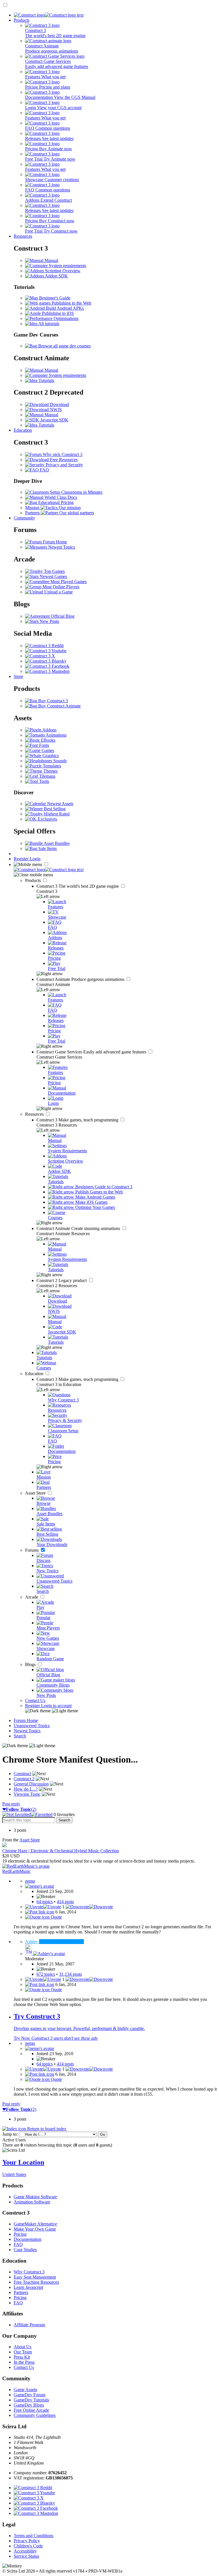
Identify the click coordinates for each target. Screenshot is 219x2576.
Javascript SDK (54, 420)
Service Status (26, 2556)
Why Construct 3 (29, 2272)
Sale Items (47, 848)
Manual (51, 260)
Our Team (23, 2352)
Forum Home (54, 542)
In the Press (24, 2362)
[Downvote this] (89, 1907)
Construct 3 (78, 886)
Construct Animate (81, 979)
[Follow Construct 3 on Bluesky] (46, 661)
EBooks (47, 740)
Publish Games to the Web (99, 1192)
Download (59, 404)
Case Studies (25, 2250)
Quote (56, 1917)
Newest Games (53, 576)
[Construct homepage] (49, 15)
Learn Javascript (28, 2287)
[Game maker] (49, 870)
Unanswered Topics (32, 1726)
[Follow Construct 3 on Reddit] (44, 646)
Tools (43, 781)
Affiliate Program (29, 2325)
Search (20, 1736)
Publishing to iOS (57, 313)
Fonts (43, 745)
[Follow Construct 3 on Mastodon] (47, 671)
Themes (50, 771)
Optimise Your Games (95, 1207)
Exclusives (47, 819)
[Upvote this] (43, 1907)
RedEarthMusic (16, 1871)
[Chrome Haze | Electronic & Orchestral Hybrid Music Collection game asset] (5, 1846)
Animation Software (32, 2202)
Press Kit (22, 2357)
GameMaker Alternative (35, 2224)
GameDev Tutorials (31, 2400)
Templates (51, 766)
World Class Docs (60, 497)
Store (18, 676)
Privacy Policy (27, 2541)
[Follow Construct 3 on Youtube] (46, 651)
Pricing (20, 2234)
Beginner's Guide (54, 298)
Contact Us (35, 1700)
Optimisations (65, 318)
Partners (21, 2292)
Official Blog (62, 616)
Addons (49, 730)
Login (35, 859)
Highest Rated (56, 814)
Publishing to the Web (71, 303)
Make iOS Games (91, 1202)
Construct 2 (62, 1280)
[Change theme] (52, 1711)
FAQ (44, 470)
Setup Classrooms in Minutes (76, 492)
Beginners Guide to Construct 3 (103, 1187)
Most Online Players (60, 587)
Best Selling (54, 809)
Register (22, 859)
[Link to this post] (40, 1912)
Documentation (28, 2239)
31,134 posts (70, 1974)
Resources (23, 236)
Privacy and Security (64, 465)
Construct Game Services (92, 1052)
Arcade (32, 1597)
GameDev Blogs (29, 2405)
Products (22, 20)
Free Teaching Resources (36, 2282)
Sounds (59, 761)
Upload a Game (58, 592)
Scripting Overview (62, 271)
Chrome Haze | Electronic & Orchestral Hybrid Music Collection (61, 1851)
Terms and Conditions (34, 2536)
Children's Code (28, 2546)
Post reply (11, 1804)
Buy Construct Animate (59, 706)
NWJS (55, 410)
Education (23, 430)
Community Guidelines (35, 2415)
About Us (23, 2347)
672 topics (46, 1974)
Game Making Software (35, 2197)
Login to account (56, 1706)
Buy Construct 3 (52, 701)
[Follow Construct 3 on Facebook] (47, 666)
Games (47, 750)
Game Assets (25, 2390)
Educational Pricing (55, 502)
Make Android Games (95, 1197)
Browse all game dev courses (64, 346)
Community (24, 518)
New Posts (49, 621)
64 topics (45, 1902)
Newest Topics (61, 547)
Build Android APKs (64, 308)
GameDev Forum (30, 2395)
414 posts (65, 1902)
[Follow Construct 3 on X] (40, 656)
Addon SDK (56, 276)
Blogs (31, 1664)
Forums (33, 1550)
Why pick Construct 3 (62, 454)
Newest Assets (60, 804)
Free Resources (63, 460)
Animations (56, 735)
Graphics (50, 756)
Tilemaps (47, 776)
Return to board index (46, 2129)
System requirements (67, 266)
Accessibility (25, 2551)
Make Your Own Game (35, 2229)
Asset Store (36, 1493)
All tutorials (48, 324)
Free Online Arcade (31, 2410)
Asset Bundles (56, 843)
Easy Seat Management (35, 2277)
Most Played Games (68, 582)
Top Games (54, 571)
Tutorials (46, 380)
